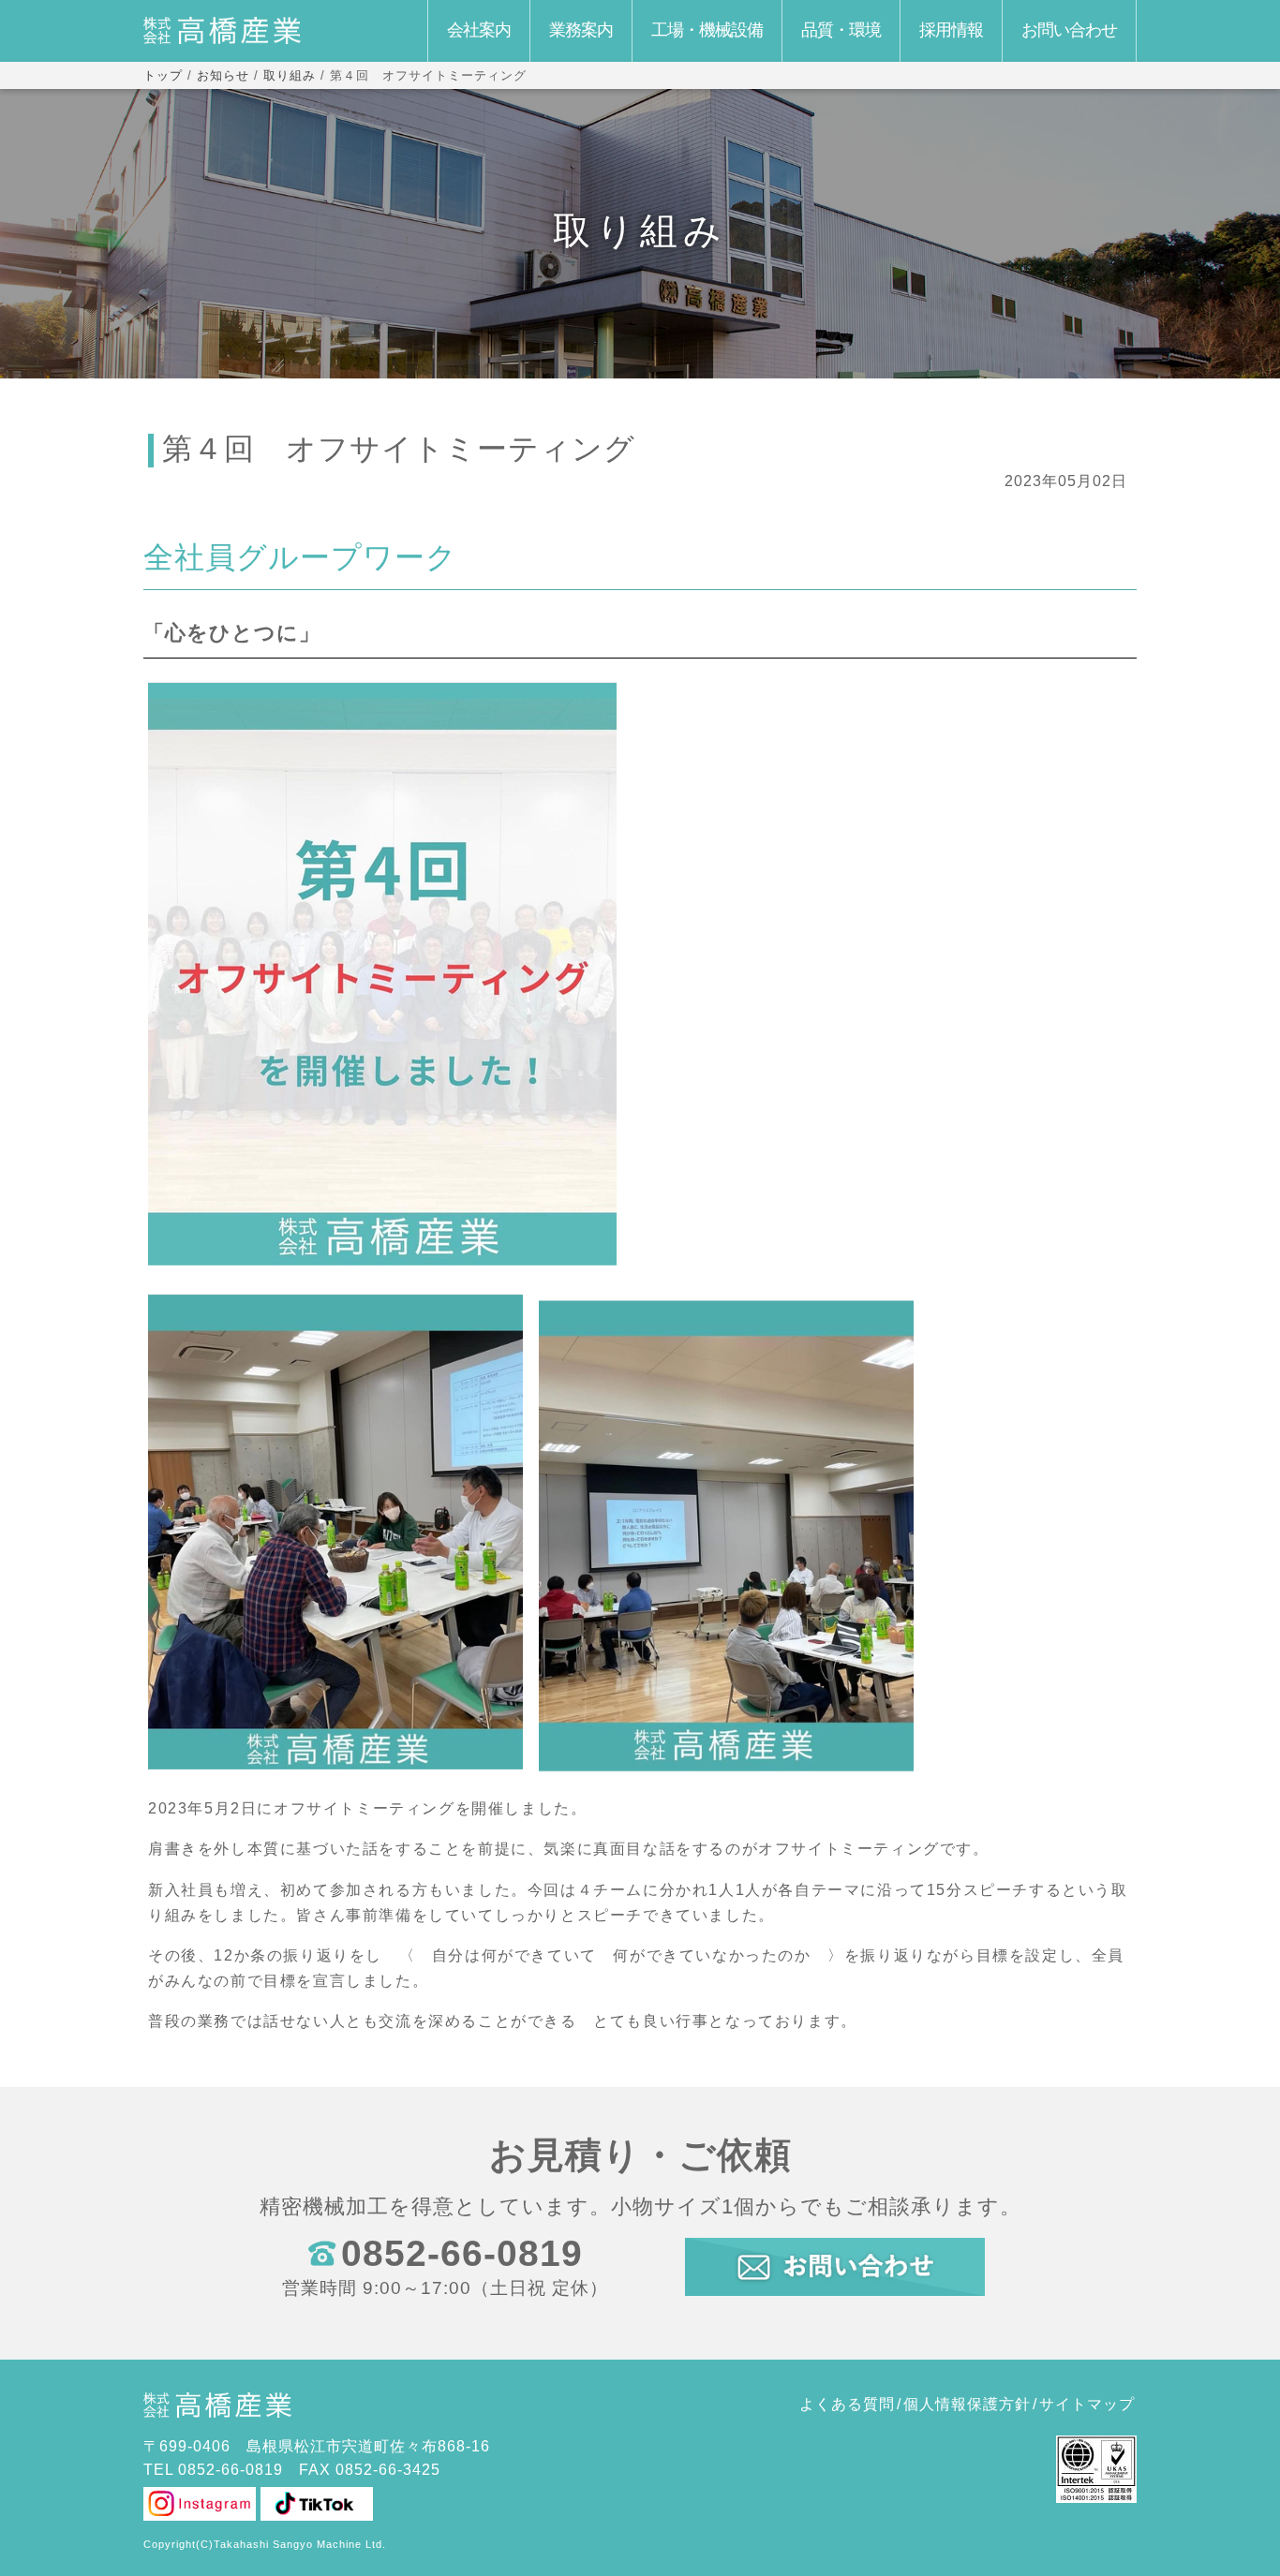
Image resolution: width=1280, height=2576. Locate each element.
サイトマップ (1087, 2404)
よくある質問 (847, 2404)
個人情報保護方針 (967, 2404)
